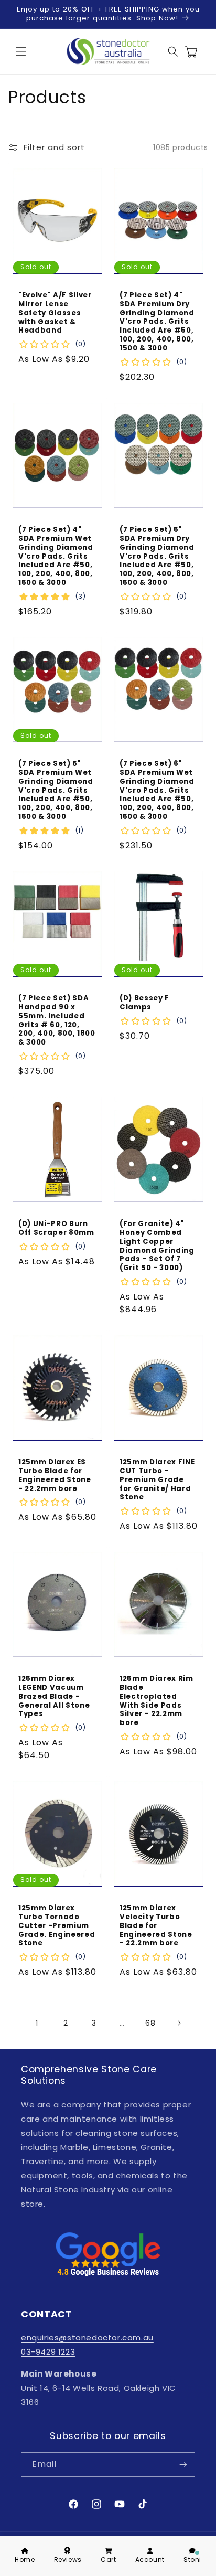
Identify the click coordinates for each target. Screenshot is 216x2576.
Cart (108, 2559)
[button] (21, 51)
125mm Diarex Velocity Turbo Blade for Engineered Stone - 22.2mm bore (156, 1926)
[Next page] (179, 2023)
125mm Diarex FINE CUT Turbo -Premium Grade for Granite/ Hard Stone (157, 1480)
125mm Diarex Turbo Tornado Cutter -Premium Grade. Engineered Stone (57, 1926)
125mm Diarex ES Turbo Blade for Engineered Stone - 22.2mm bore (55, 1476)
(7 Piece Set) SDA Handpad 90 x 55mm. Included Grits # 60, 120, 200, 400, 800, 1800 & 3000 (57, 1021)
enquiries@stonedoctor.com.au (87, 2338)
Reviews (68, 2559)
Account (150, 2559)
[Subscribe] (183, 2465)
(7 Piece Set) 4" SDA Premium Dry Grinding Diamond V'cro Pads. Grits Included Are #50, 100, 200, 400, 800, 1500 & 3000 (157, 322)
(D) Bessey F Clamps (144, 1003)
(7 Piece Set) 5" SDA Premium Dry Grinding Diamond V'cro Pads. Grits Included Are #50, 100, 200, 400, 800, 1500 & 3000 (157, 557)
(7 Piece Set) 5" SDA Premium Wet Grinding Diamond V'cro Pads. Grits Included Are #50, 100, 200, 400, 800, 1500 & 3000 (56, 791)
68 (150, 2023)
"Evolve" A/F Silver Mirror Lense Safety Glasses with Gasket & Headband (55, 313)
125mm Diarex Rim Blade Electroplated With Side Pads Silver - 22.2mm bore (156, 1701)
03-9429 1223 (48, 2352)
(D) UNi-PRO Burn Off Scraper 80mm (56, 1229)
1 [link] (37, 2023)
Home (25, 2559)
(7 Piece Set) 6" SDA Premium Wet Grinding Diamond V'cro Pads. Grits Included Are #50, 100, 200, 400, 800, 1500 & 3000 (157, 791)
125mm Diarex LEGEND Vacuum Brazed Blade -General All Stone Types (54, 1697)
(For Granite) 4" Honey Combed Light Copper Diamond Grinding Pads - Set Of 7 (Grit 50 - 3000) (157, 1246)
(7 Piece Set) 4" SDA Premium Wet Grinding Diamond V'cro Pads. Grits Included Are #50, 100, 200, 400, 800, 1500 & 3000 (56, 557)
